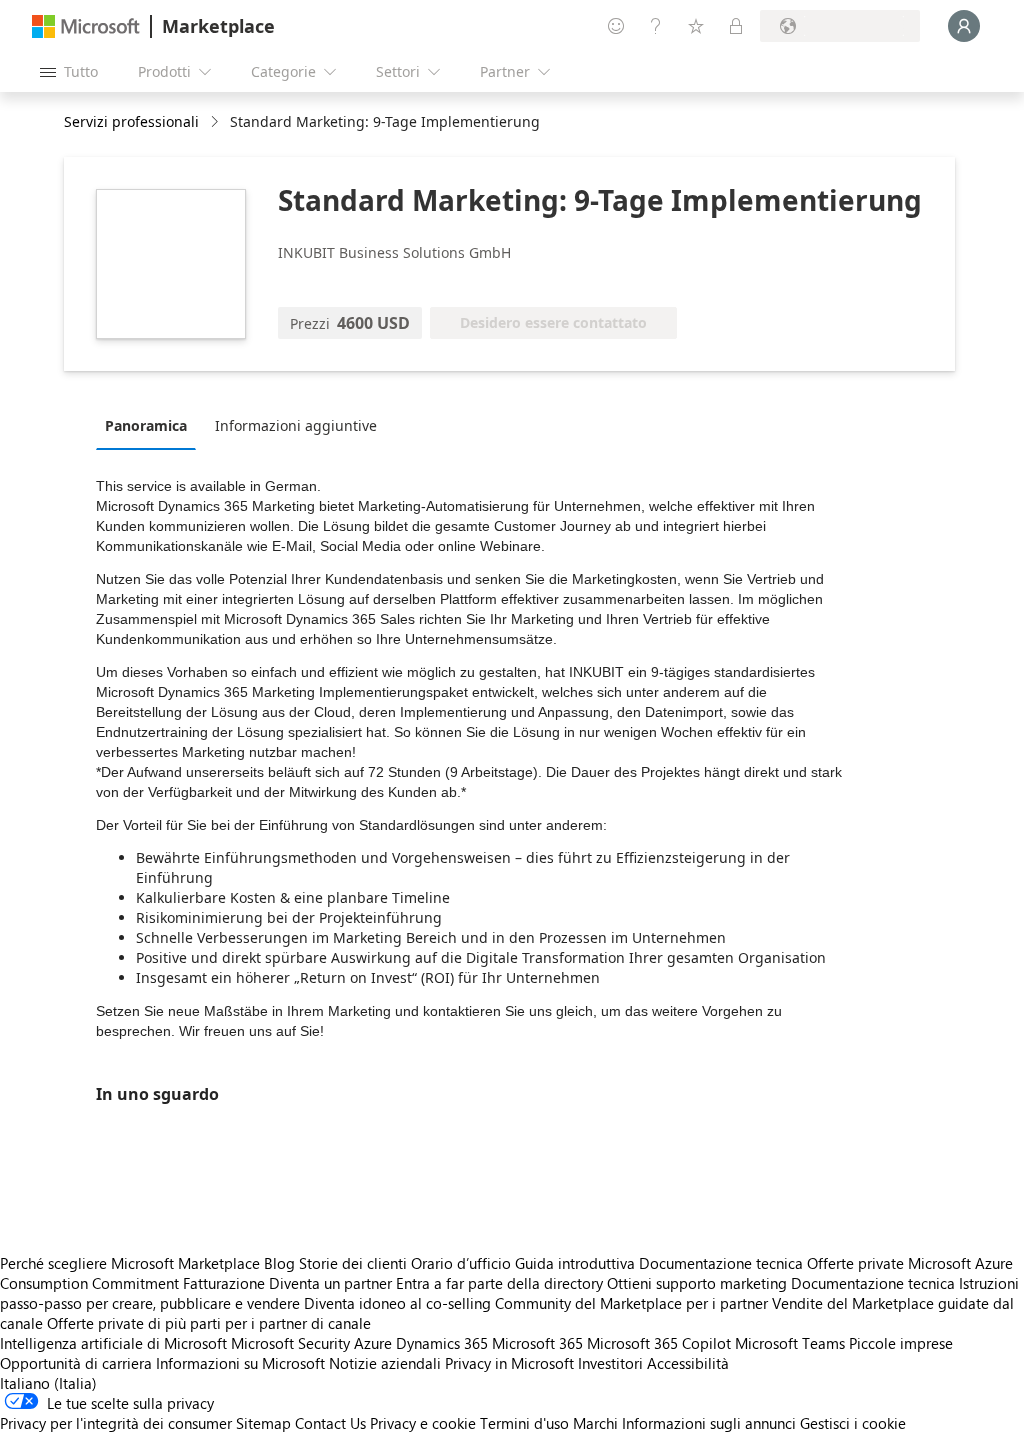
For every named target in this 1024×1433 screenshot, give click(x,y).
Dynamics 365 (442, 1343)
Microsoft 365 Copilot (659, 1343)
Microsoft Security (290, 1343)
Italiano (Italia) (48, 1383)
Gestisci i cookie (853, 1423)
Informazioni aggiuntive (296, 425)
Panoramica (146, 425)
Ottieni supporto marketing (697, 1283)
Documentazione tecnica (721, 1263)
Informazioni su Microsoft (240, 1363)
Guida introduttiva (575, 1263)
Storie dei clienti (353, 1263)
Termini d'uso (524, 1423)
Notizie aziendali (385, 1363)
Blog (279, 1263)
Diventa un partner (330, 1283)
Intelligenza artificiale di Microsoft (113, 1343)
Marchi (595, 1423)
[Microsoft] (86, 26)
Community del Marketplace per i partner (631, 1303)
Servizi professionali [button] (131, 121)
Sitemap (263, 1423)
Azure (373, 1343)
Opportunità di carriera (76, 1363)
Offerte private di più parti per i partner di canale (209, 1323)
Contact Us (330, 1423)
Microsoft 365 (537, 1343)
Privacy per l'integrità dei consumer (116, 1423)
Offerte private (855, 1263)
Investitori (610, 1363)
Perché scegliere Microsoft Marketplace (130, 1263)
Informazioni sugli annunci (709, 1423)
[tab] (151, 425)
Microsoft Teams (790, 1343)
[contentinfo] (216, 122)
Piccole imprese (901, 1343)
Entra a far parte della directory (499, 1283)
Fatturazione (224, 1283)
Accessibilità (688, 1363)
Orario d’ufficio (461, 1263)
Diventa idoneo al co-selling (397, 1303)
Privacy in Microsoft (509, 1363)
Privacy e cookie (423, 1423)
